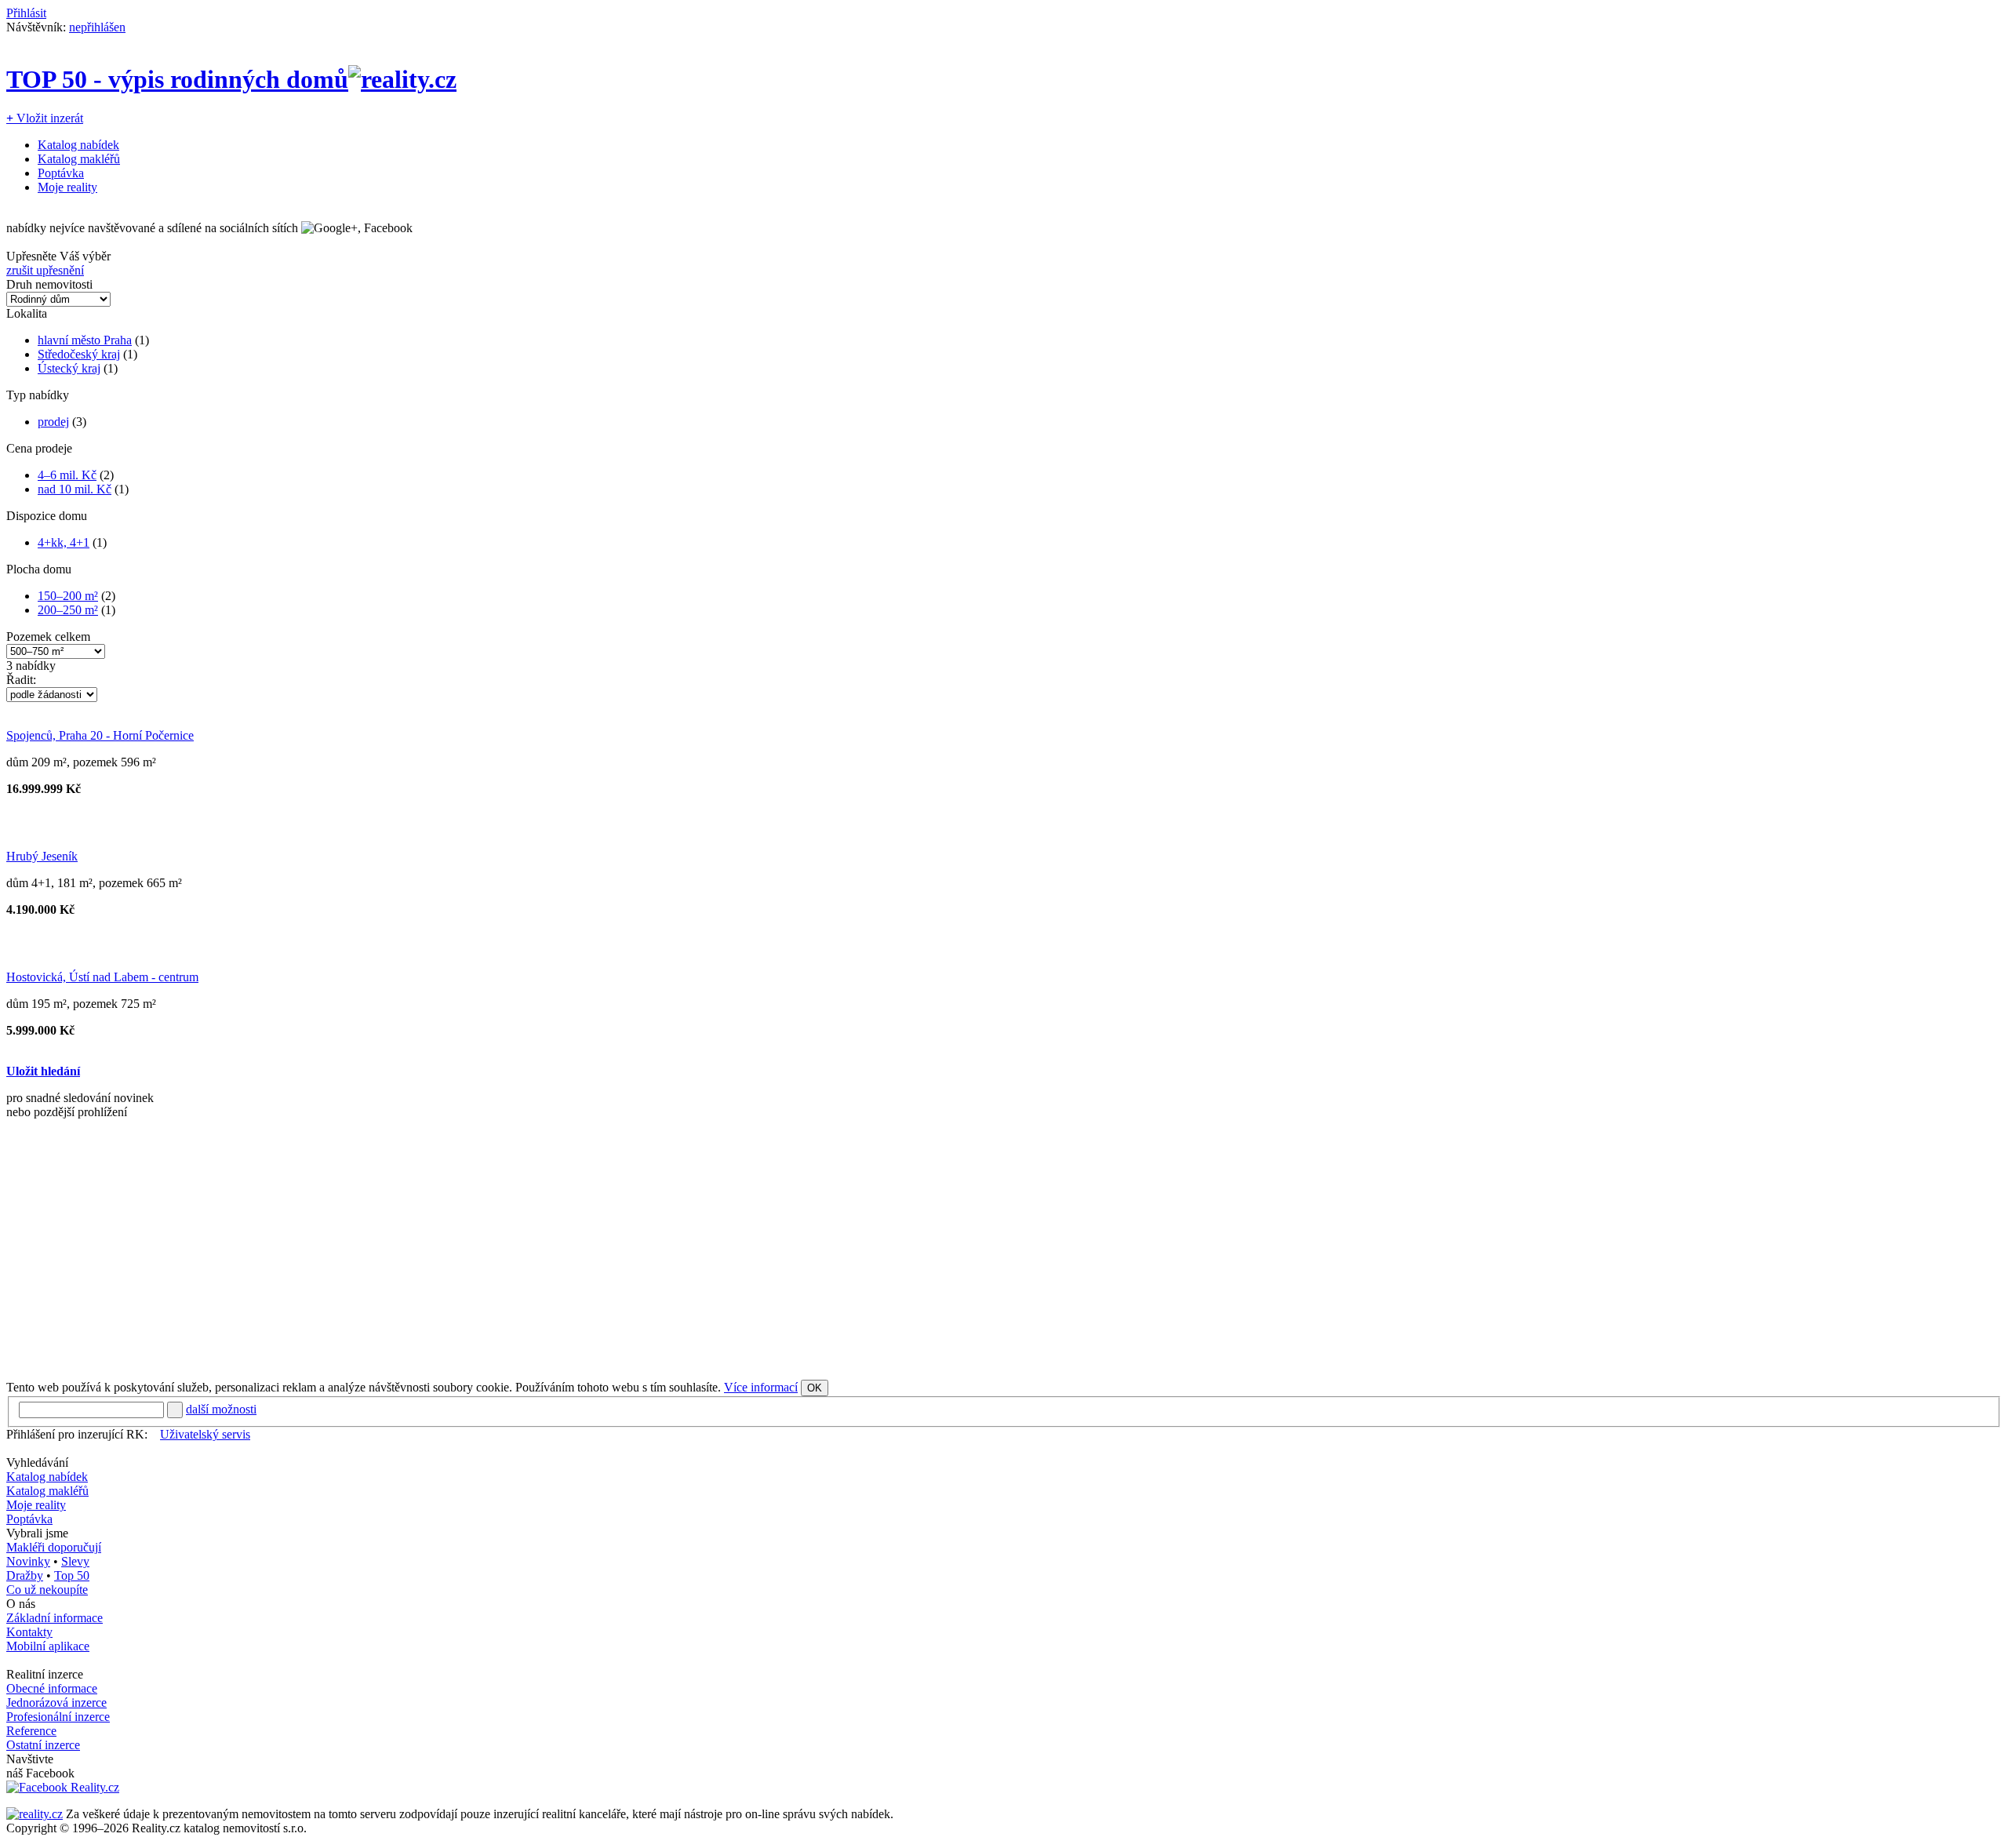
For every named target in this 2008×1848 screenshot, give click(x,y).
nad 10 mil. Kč (75, 489)
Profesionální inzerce (58, 1717)
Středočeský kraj (79, 354)
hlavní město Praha (85, 340)
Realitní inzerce (45, 1674)
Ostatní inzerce (43, 1745)
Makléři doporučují (54, 1547)
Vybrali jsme (37, 1533)
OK (815, 1388)
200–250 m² (68, 610)
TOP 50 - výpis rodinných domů (177, 79)
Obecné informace (52, 1688)
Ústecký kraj (69, 368)
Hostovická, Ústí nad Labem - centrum (102, 977)
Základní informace (55, 1618)
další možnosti (221, 1409)
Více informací (761, 1387)
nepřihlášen (97, 27)
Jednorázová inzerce (56, 1702)
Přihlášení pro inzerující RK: (77, 1434)
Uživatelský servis (205, 1434)
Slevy (75, 1561)
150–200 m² (68, 596)
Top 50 (72, 1575)
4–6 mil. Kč (67, 475)
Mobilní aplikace (48, 1646)
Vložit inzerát (45, 118)
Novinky (28, 1561)
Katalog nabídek (78, 145)
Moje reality (67, 187)
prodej (53, 422)
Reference (31, 1731)
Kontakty (29, 1632)
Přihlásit (26, 13)
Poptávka (61, 173)
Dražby (25, 1575)
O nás (21, 1604)
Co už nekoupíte (47, 1590)
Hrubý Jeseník (42, 856)
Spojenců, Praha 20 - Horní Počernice (100, 735)
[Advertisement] (477, 1256)
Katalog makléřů (79, 159)
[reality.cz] (35, 1814)
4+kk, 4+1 (64, 542)
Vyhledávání (37, 1462)
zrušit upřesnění (45, 270)
